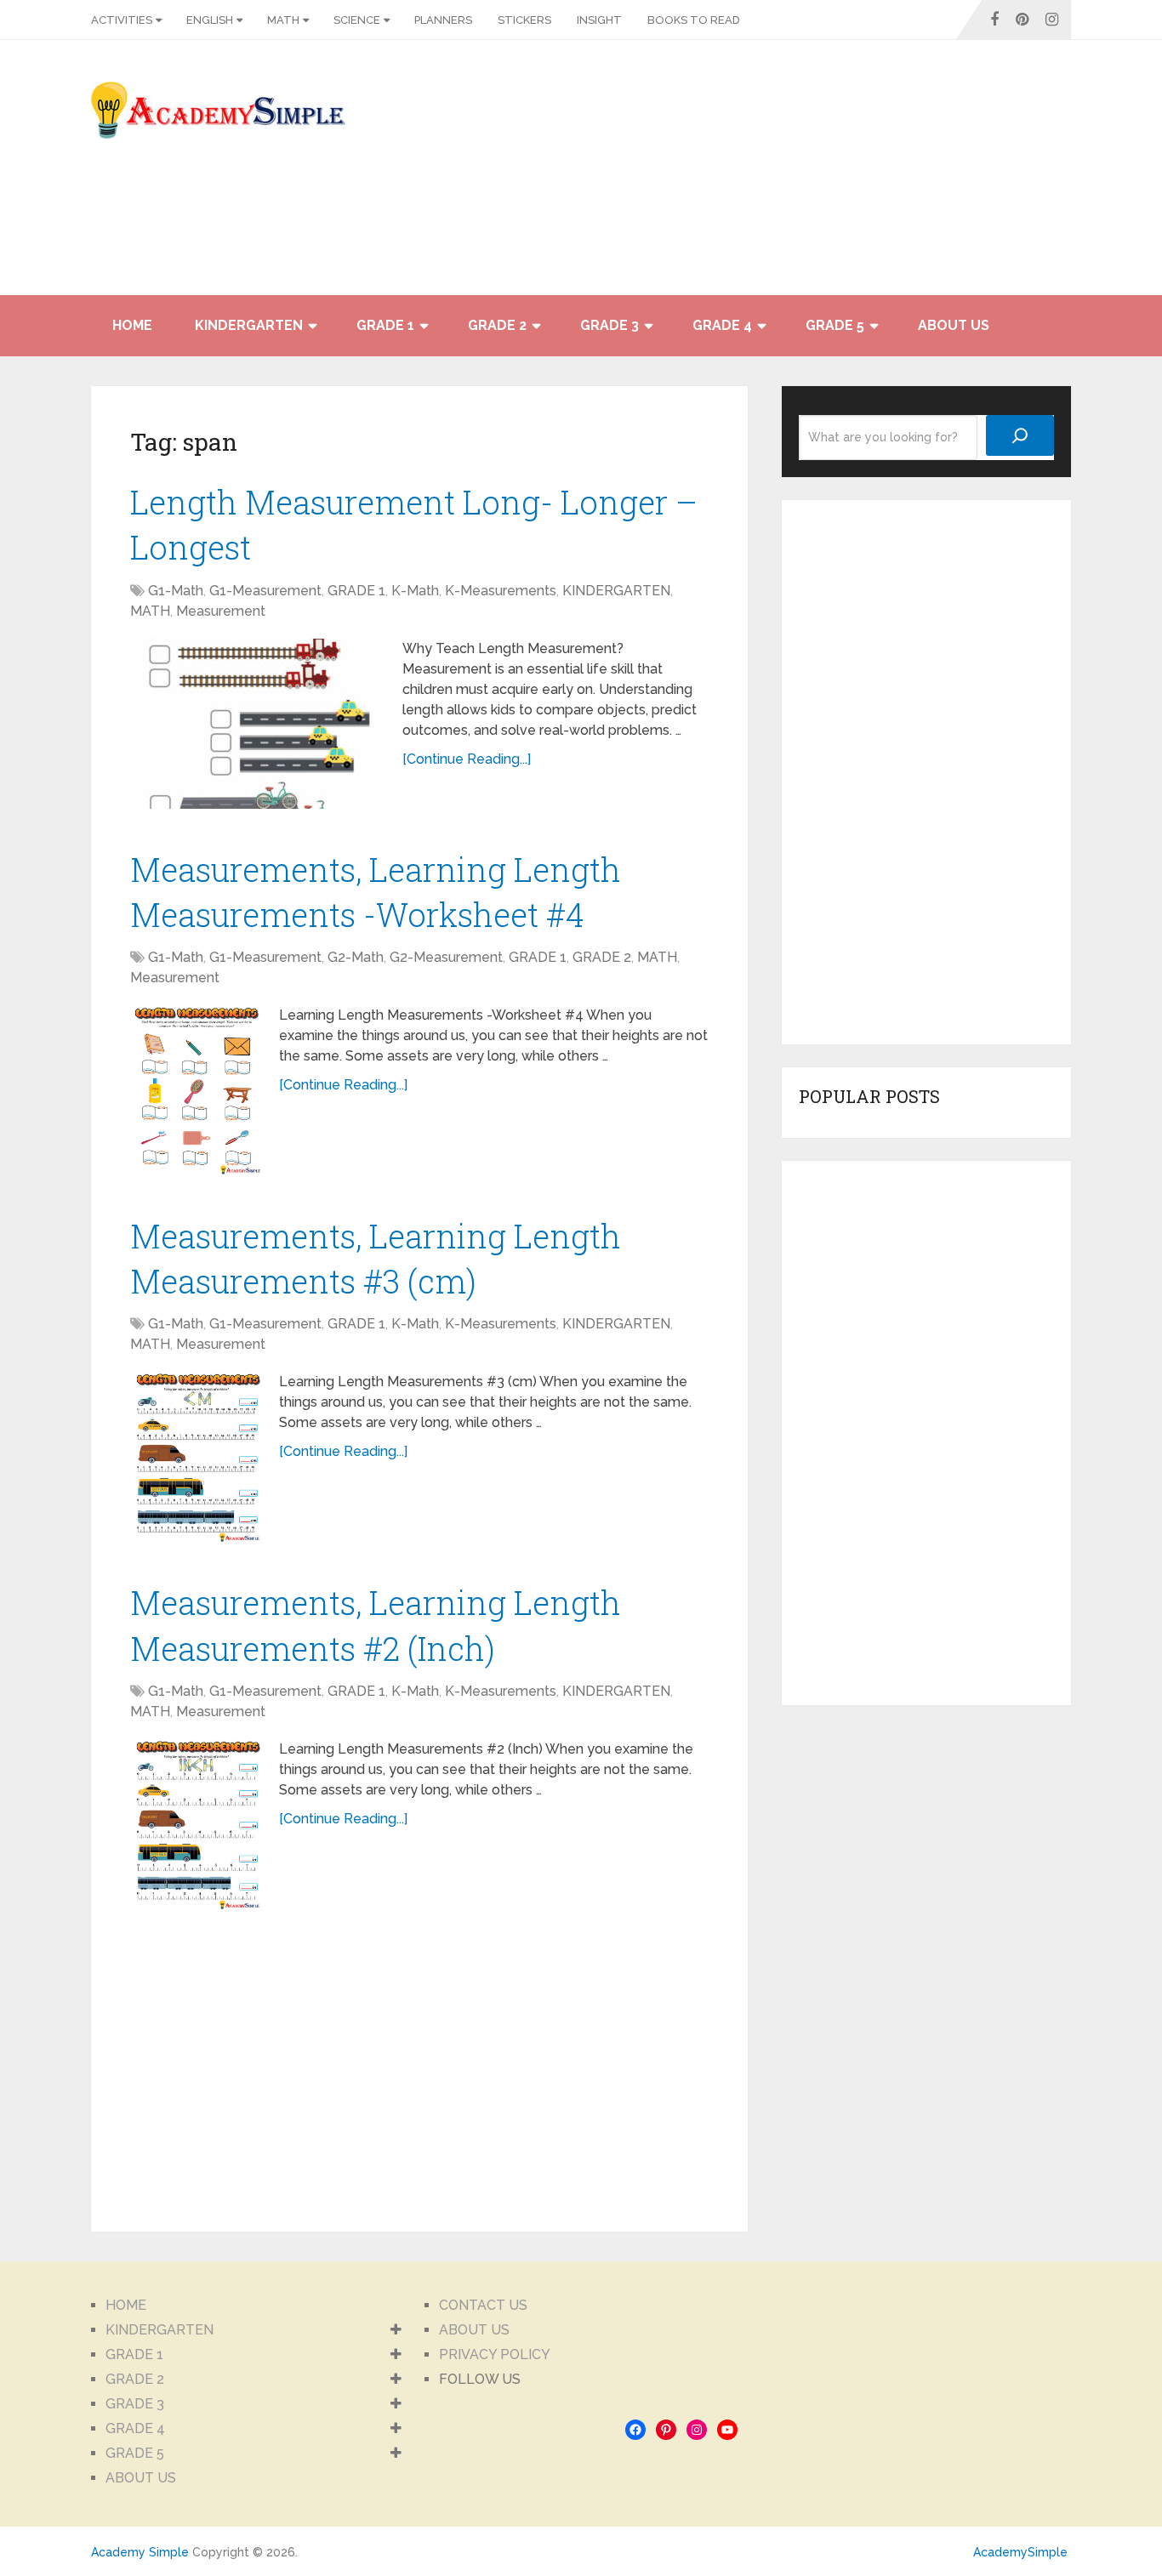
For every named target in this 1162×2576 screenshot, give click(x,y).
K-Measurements (501, 591)
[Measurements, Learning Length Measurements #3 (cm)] (196, 1457)
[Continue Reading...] (467, 759)
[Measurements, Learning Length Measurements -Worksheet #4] (196, 1090)
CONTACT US (483, 2305)
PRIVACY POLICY (495, 2354)
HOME (132, 325)
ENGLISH (210, 20)
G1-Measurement (265, 591)
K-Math (415, 591)
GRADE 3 (609, 325)
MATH (283, 20)
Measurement (221, 611)
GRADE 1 (385, 325)
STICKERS (524, 20)
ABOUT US (954, 325)
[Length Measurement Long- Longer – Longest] (258, 724)
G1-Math (176, 591)
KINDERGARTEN (249, 325)
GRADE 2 (497, 325)
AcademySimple (1020, 2552)
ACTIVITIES (122, 20)
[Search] (1020, 435)
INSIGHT (599, 20)
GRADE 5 (835, 325)
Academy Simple (140, 2552)
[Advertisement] (918, 176)
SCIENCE (357, 20)
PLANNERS (443, 20)
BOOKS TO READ (694, 20)
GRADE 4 (722, 325)
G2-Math (356, 957)
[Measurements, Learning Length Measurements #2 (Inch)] (196, 1824)
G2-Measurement (446, 957)
